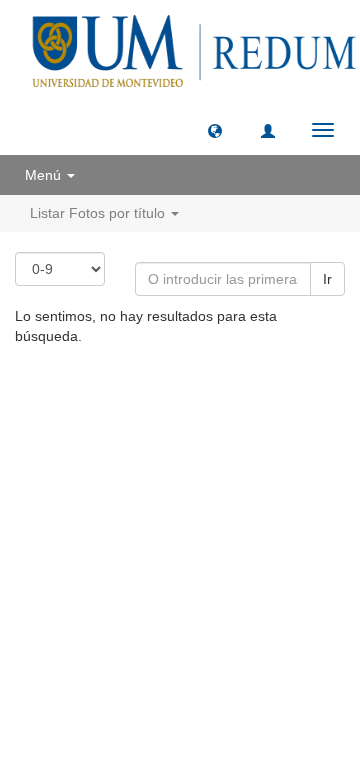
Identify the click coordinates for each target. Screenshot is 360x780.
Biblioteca (286, 394)
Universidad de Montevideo (139, 394)
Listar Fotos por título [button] (99, 213)
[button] (215, 130)
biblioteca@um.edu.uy (185, 441)
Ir (327, 279)
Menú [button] (45, 175)
